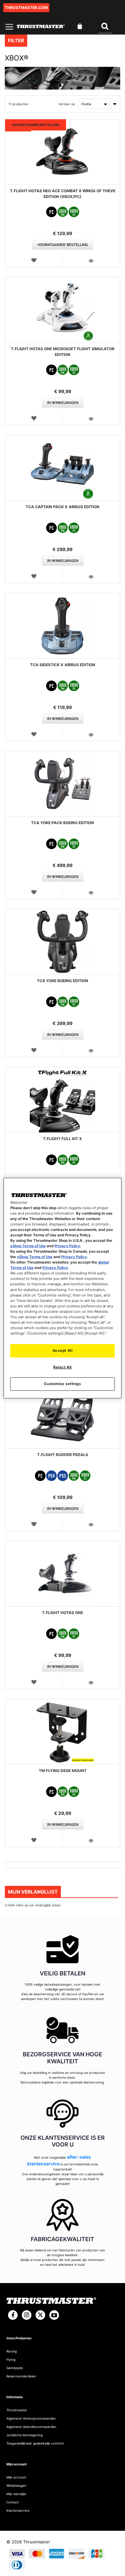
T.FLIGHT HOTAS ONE (63, 1613)
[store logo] (41, 26)
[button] (34, 260)
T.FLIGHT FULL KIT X (63, 1139)
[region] (63, 1288)
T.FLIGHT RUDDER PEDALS (63, 1455)
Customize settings (62, 1384)
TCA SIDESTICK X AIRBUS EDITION (63, 665)
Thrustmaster (17, 2410)
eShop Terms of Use (28, 1246)
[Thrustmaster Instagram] (27, 2315)
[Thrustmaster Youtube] (54, 2315)
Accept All (63, 1351)
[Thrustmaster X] (40, 2315)
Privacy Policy (67, 1246)
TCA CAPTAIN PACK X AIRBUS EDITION (63, 507)
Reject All (63, 1367)
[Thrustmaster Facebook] (13, 2315)
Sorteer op (67, 104)
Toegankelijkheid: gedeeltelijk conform (35, 2443)
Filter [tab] (16, 40)
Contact (13, 2502)
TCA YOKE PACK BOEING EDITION (63, 823)
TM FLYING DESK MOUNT (63, 1771)
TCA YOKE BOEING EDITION (63, 981)
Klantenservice (18, 2510)
